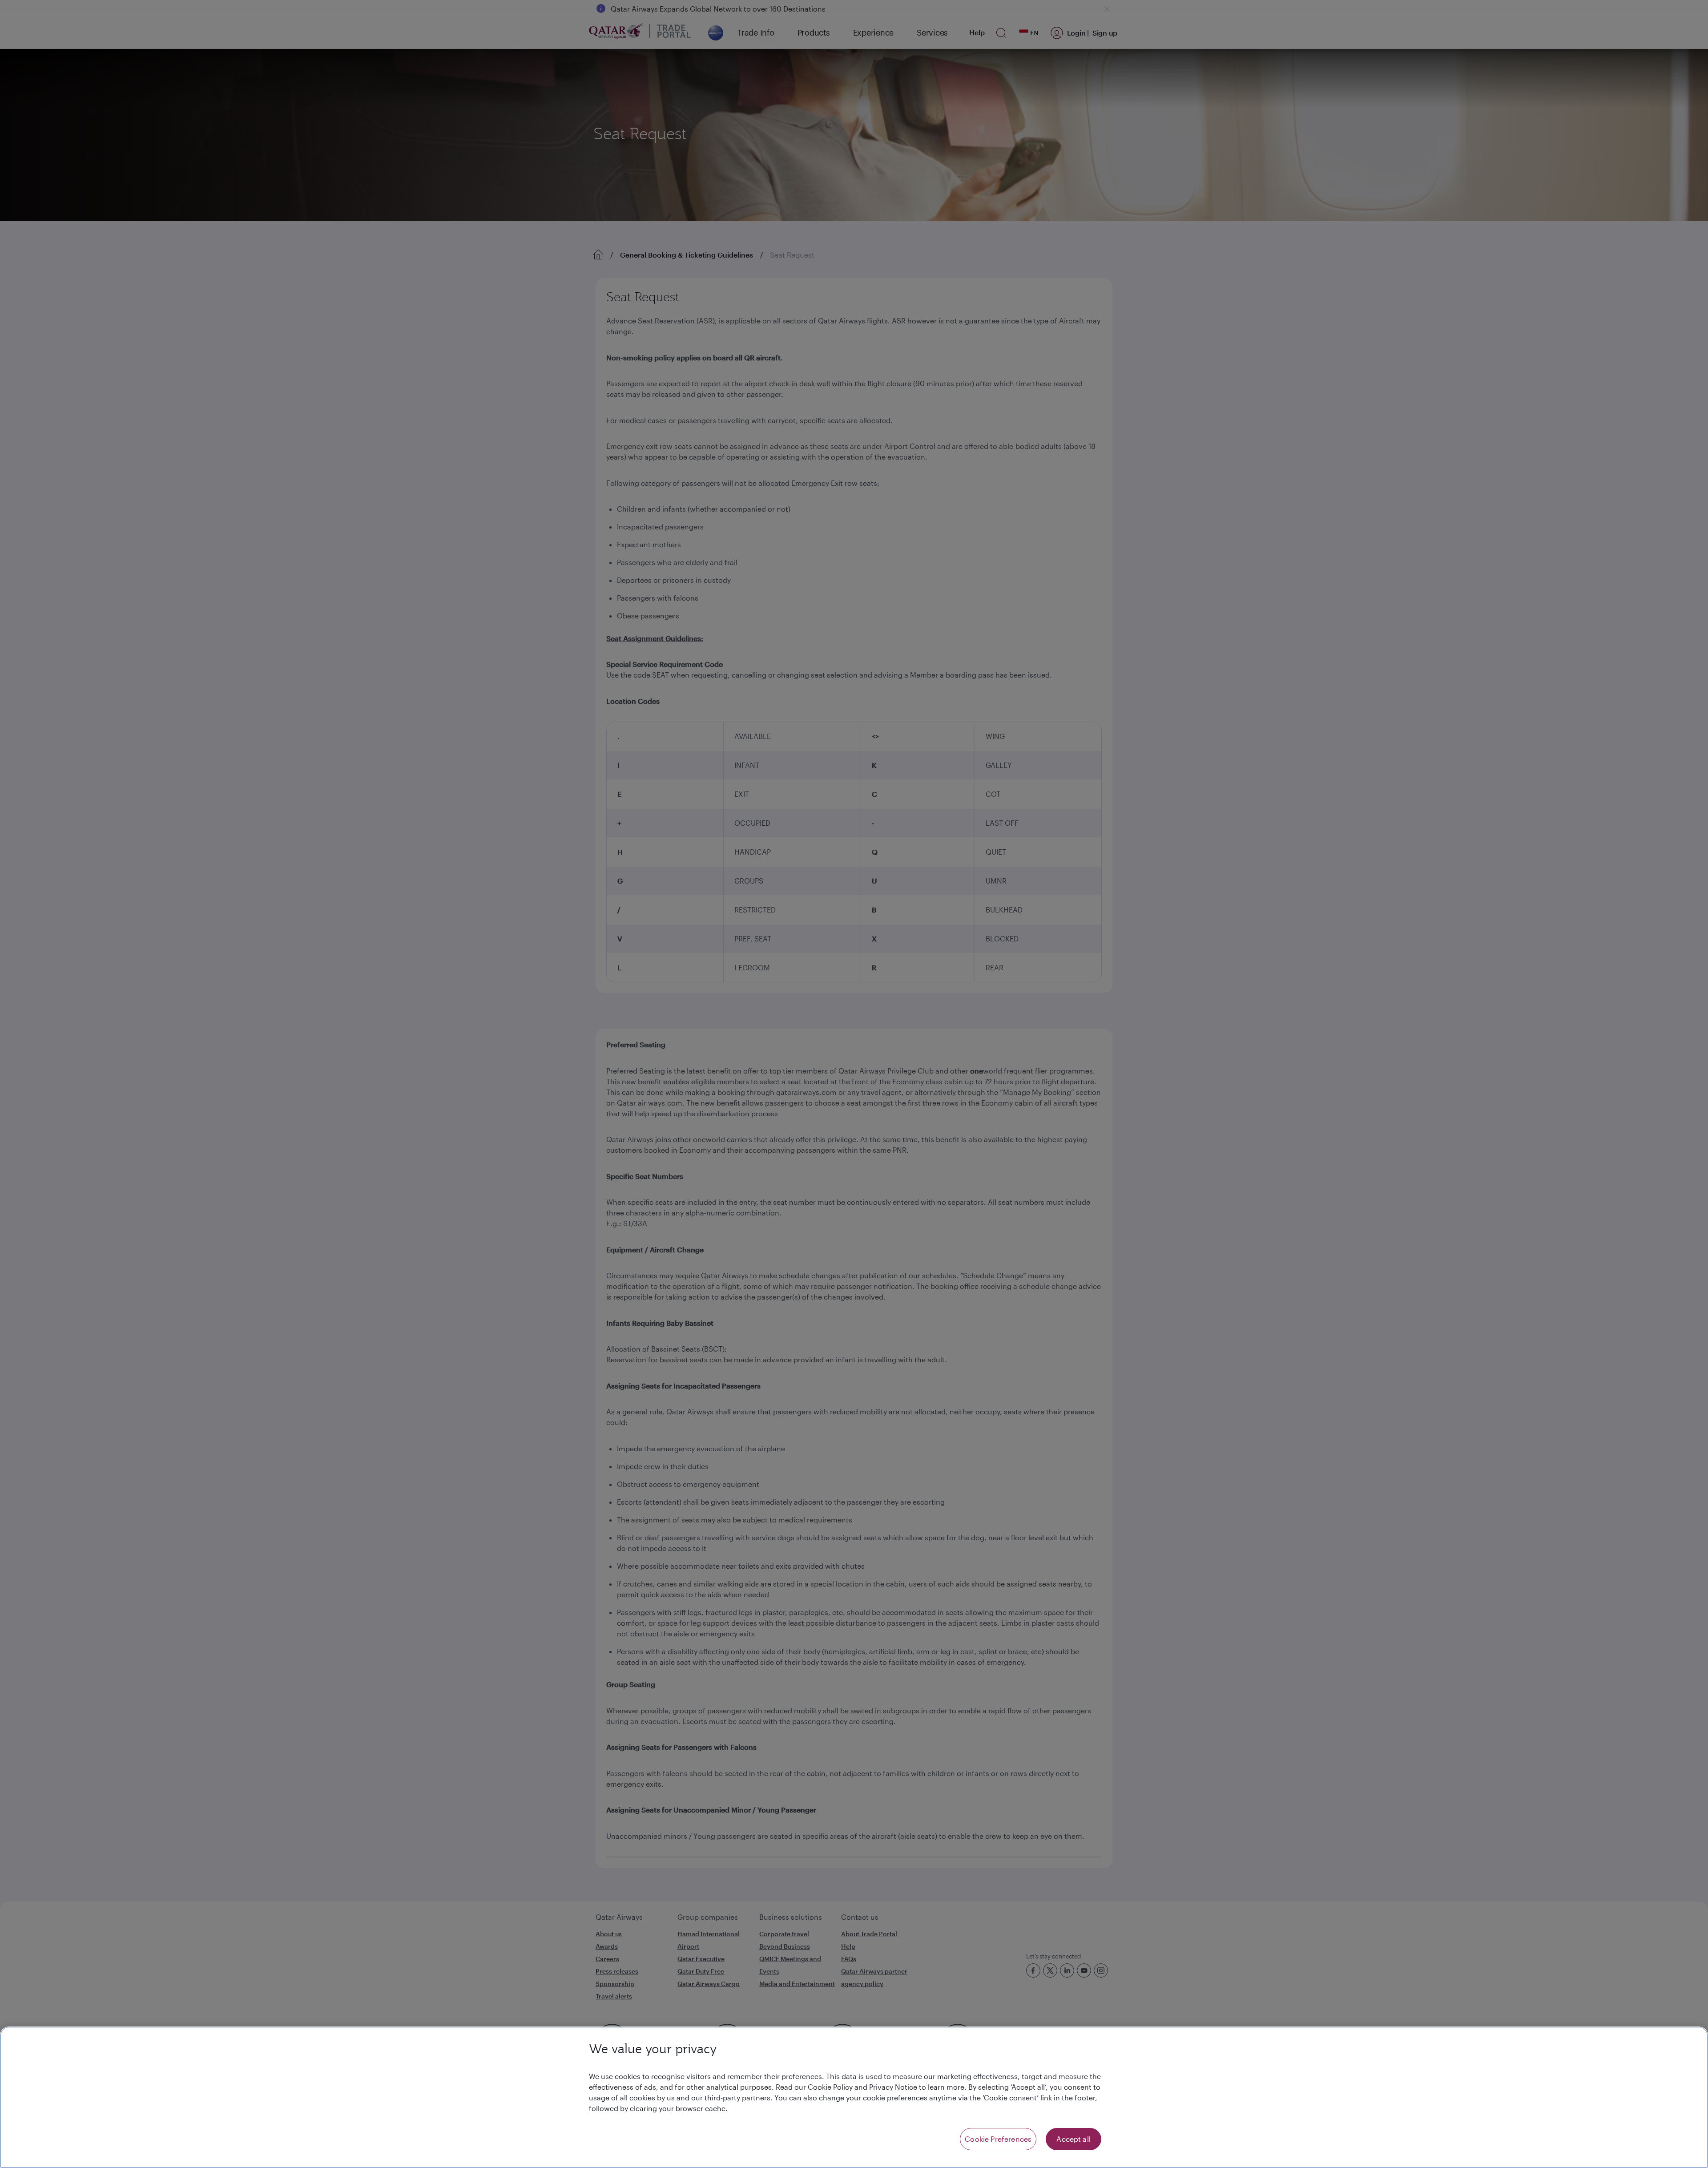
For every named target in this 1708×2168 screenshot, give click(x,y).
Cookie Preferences (998, 2139)
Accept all (1074, 2139)
